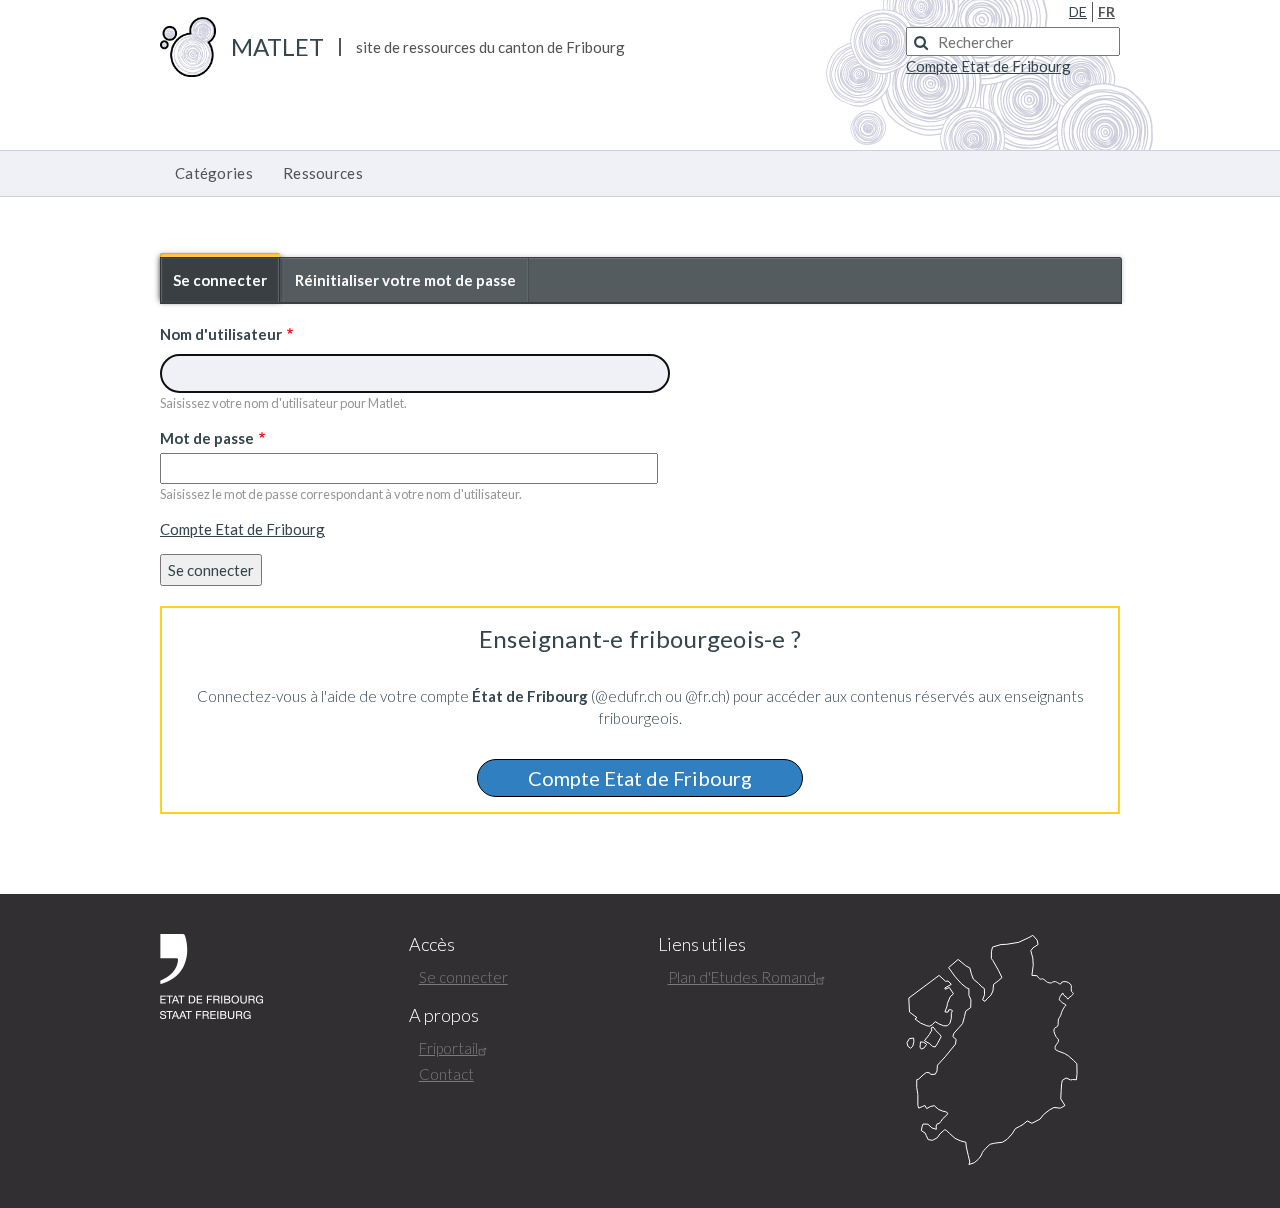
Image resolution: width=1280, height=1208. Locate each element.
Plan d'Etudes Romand (742, 977)
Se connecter (226, 286)
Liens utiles (702, 944)
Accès (432, 944)
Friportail (448, 1048)
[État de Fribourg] (211, 974)
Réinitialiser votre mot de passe (405, 280)
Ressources (323, 173)
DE (1078, 11)
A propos (444, 1015)
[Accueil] (188, 45)
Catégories (214, 173)
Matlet (277, 46)
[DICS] (1013, 1051)
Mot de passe (207, 438)
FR (1106, 11)
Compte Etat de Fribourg (242, 529)
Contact (446, 1074)
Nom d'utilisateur (221, 334)
